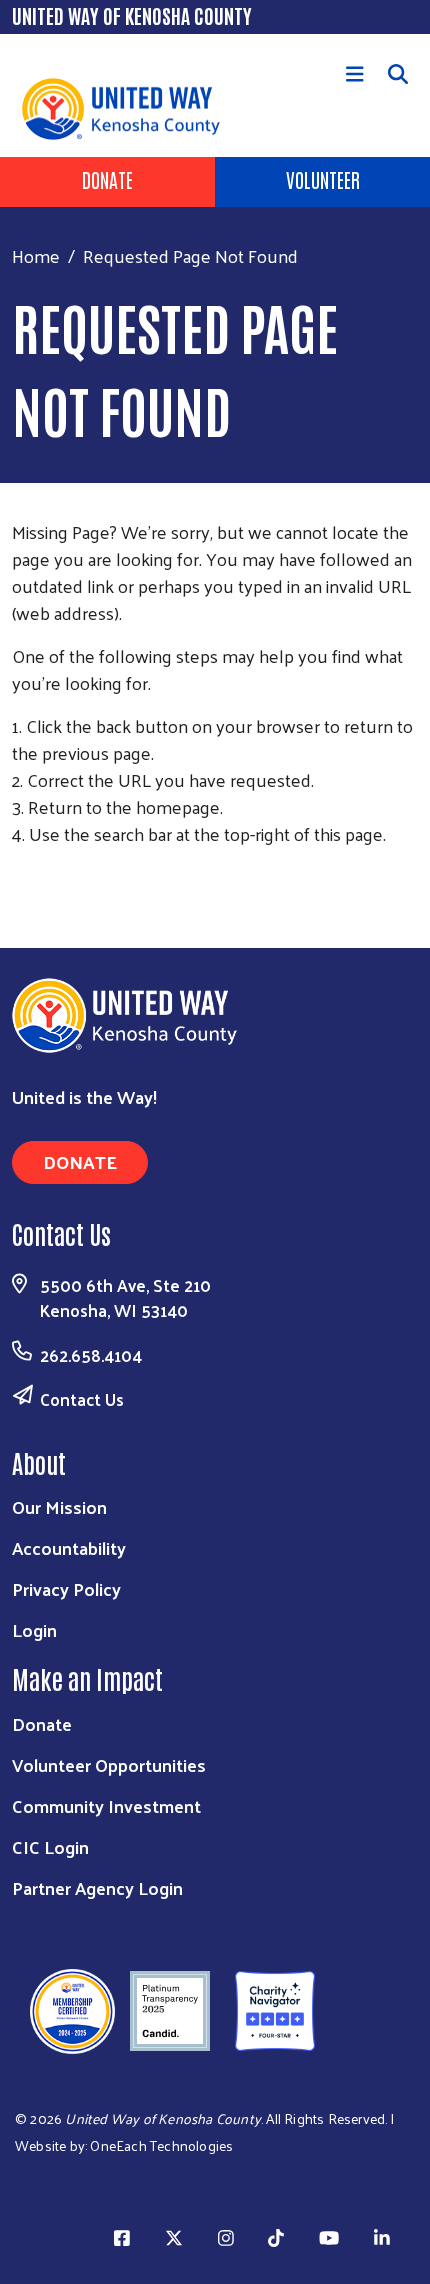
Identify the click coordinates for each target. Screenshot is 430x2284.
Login (34, 1629)
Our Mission (59, 1506)
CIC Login (50, 1846)
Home (36, 255)
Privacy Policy (66, 1588)
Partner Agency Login (97, 1887)
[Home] (32, 47)
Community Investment (106, 1805)
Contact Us (82, 1399)
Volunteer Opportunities (109, 1764)
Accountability (69, 1547)
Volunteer (323, 179)
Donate (107, 179)
